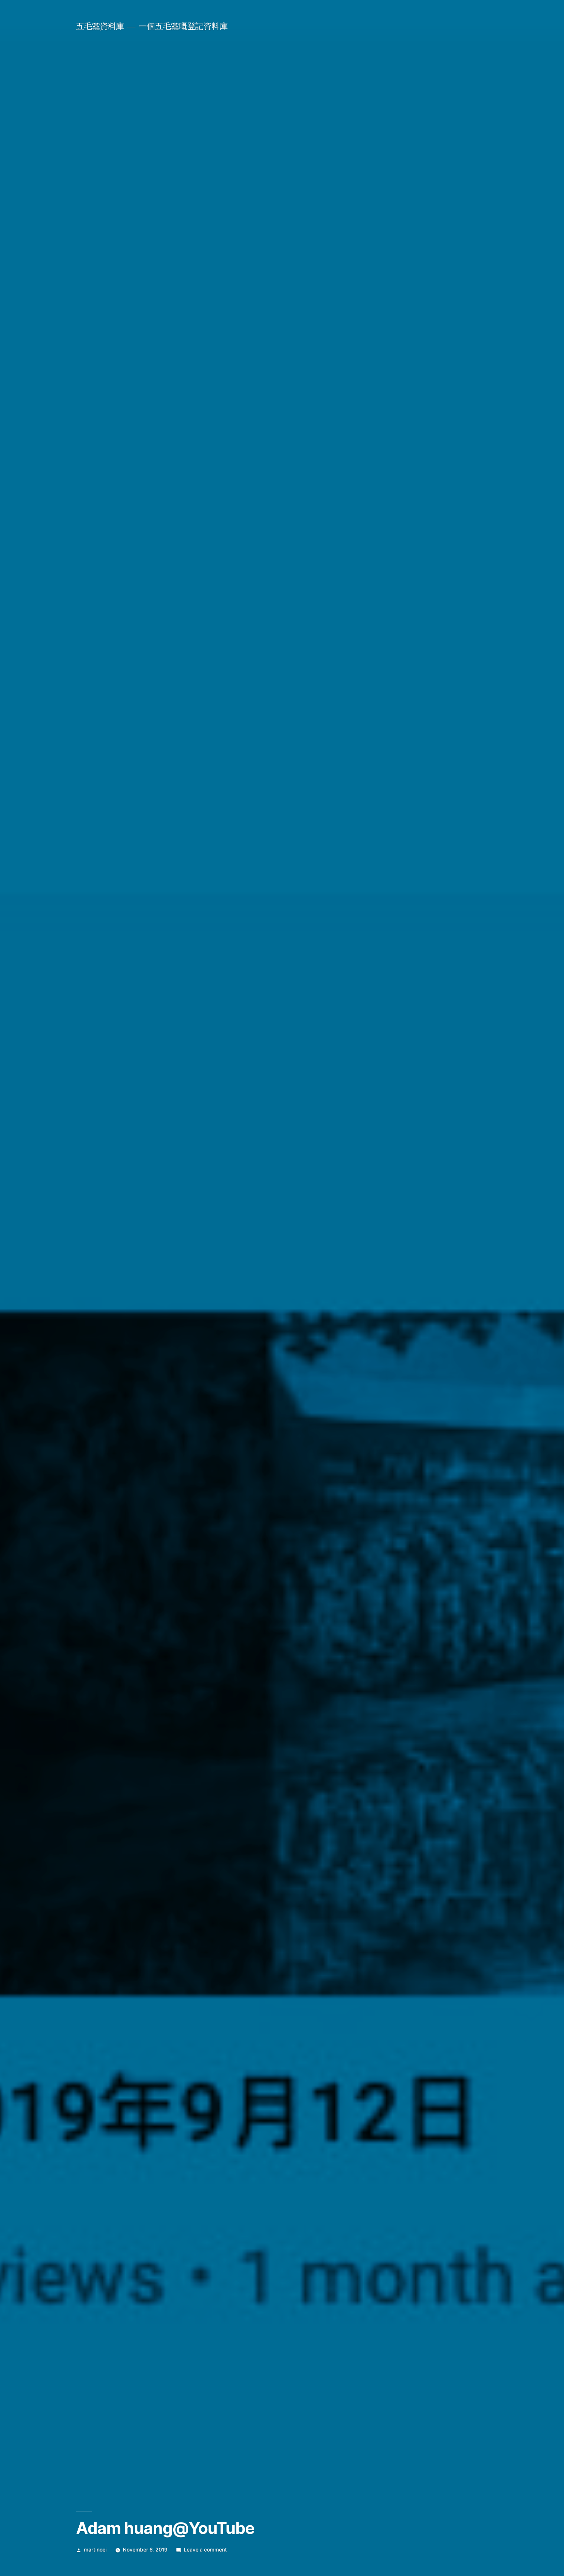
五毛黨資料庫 (100, 26)
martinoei (95, 2550)
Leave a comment (205, 2550)
